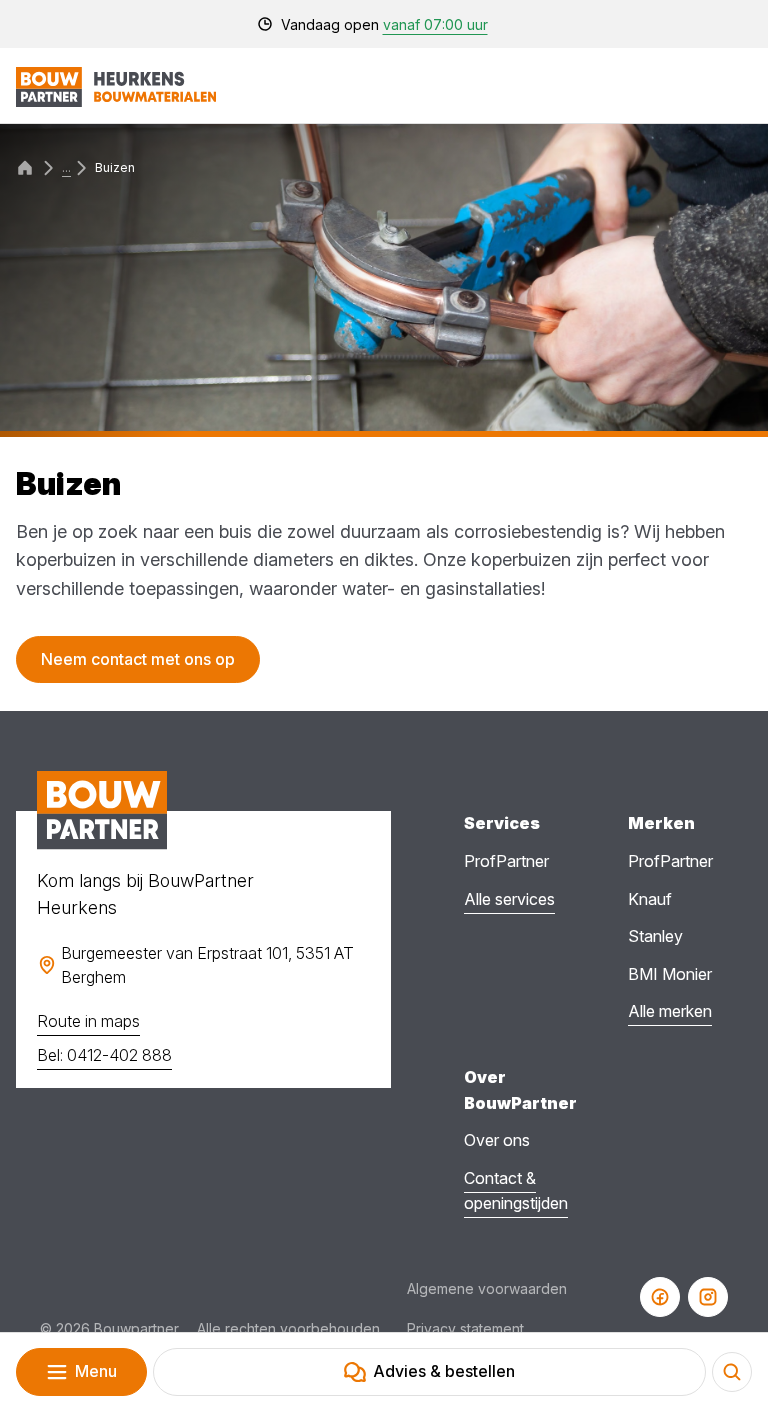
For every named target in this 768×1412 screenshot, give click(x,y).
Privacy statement (465, 1328)
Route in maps (88, 1021)
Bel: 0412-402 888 (104, 1055)
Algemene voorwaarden (487, 1288)
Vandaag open (384, 24)
